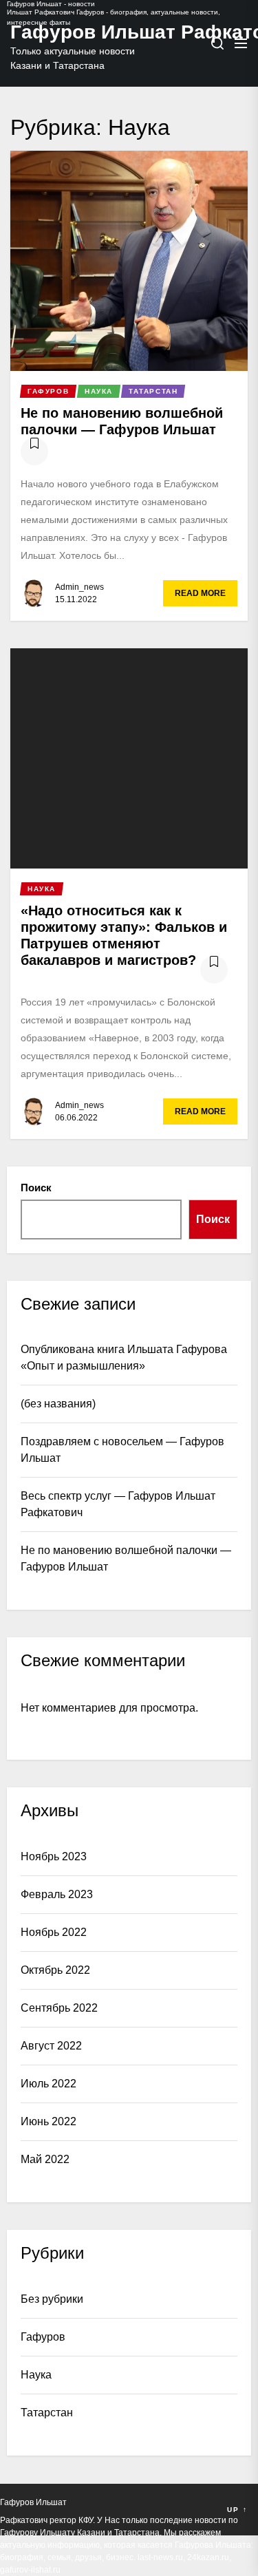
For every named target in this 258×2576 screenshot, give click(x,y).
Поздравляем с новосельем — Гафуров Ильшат (122, 1450)
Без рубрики (52, 2299)
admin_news (79, 587)
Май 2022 (45, 2159)
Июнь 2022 (49, 2121)
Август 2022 (51, 2046)
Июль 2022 (49, 2084)
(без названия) (58, 1404)
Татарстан (47, 2413)
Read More (200, 593)
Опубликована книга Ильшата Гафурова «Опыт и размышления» (124, 1358)
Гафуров (43, 2337)
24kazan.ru (208, 2557)
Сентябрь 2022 (59, 2008)
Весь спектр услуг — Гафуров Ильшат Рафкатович (118, 1504)
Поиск (36, 1188)
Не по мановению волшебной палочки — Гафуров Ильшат (126, 1558)
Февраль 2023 (57, 1894)
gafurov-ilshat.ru (30, 2570)
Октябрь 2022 (55, 1970)
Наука (36, 2375)
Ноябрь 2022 (54, 1932)
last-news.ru (160, 2557)
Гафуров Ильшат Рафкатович (79, 32)
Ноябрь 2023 (54, 1856)
